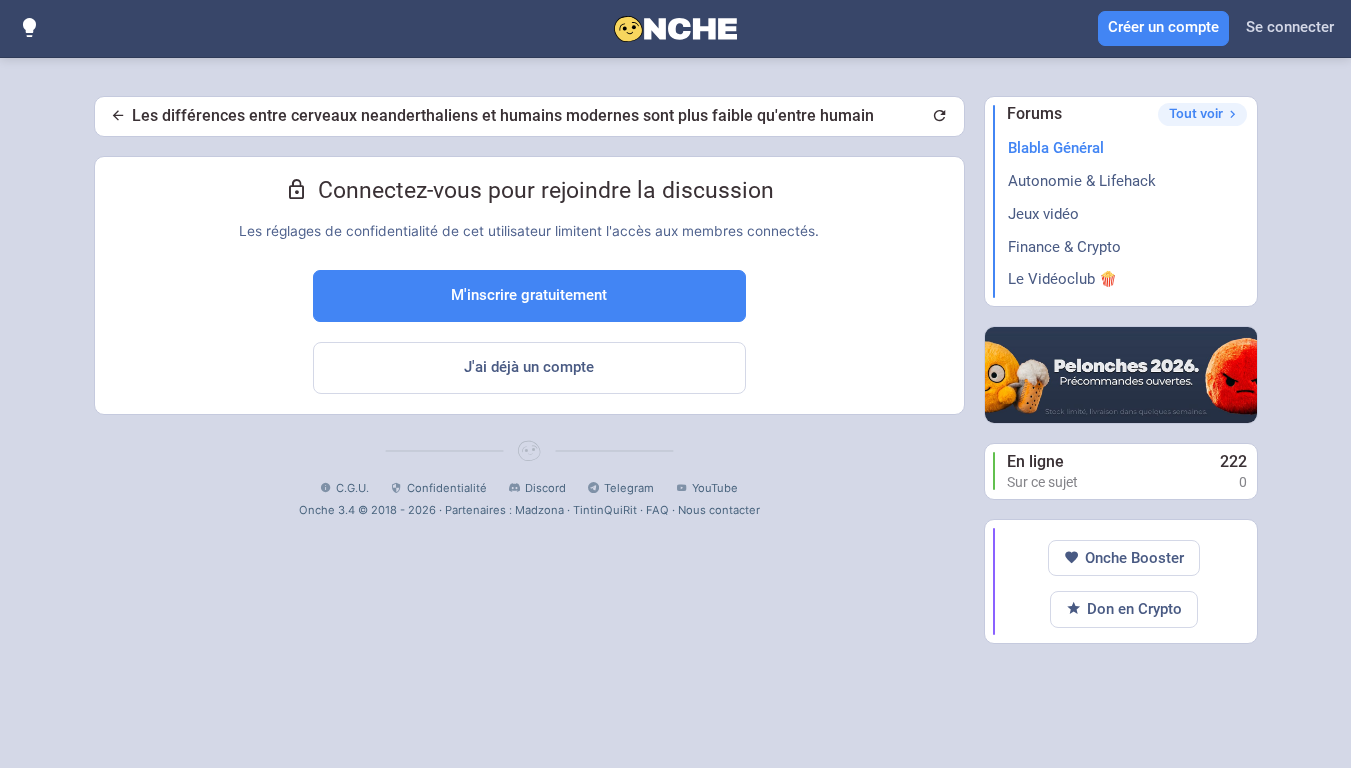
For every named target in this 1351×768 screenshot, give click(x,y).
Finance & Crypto (1064, 247)
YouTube (715, 488)
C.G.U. (352, 488)
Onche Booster (1134, 558)
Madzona (539, 510)
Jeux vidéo (1043, 214)
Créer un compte (1163, 27)
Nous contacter (719, 510)
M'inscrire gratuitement (529, 295)
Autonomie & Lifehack (1082, 181)
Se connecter (1290, 27)
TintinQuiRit (605, 510)
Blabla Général (1056, 148)
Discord (545, 488)
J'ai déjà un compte (529, 367)
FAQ (657, 510)
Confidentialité (447, 488)
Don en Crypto (1134, 609)
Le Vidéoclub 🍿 (1062, 279)
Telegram (629, 488)
